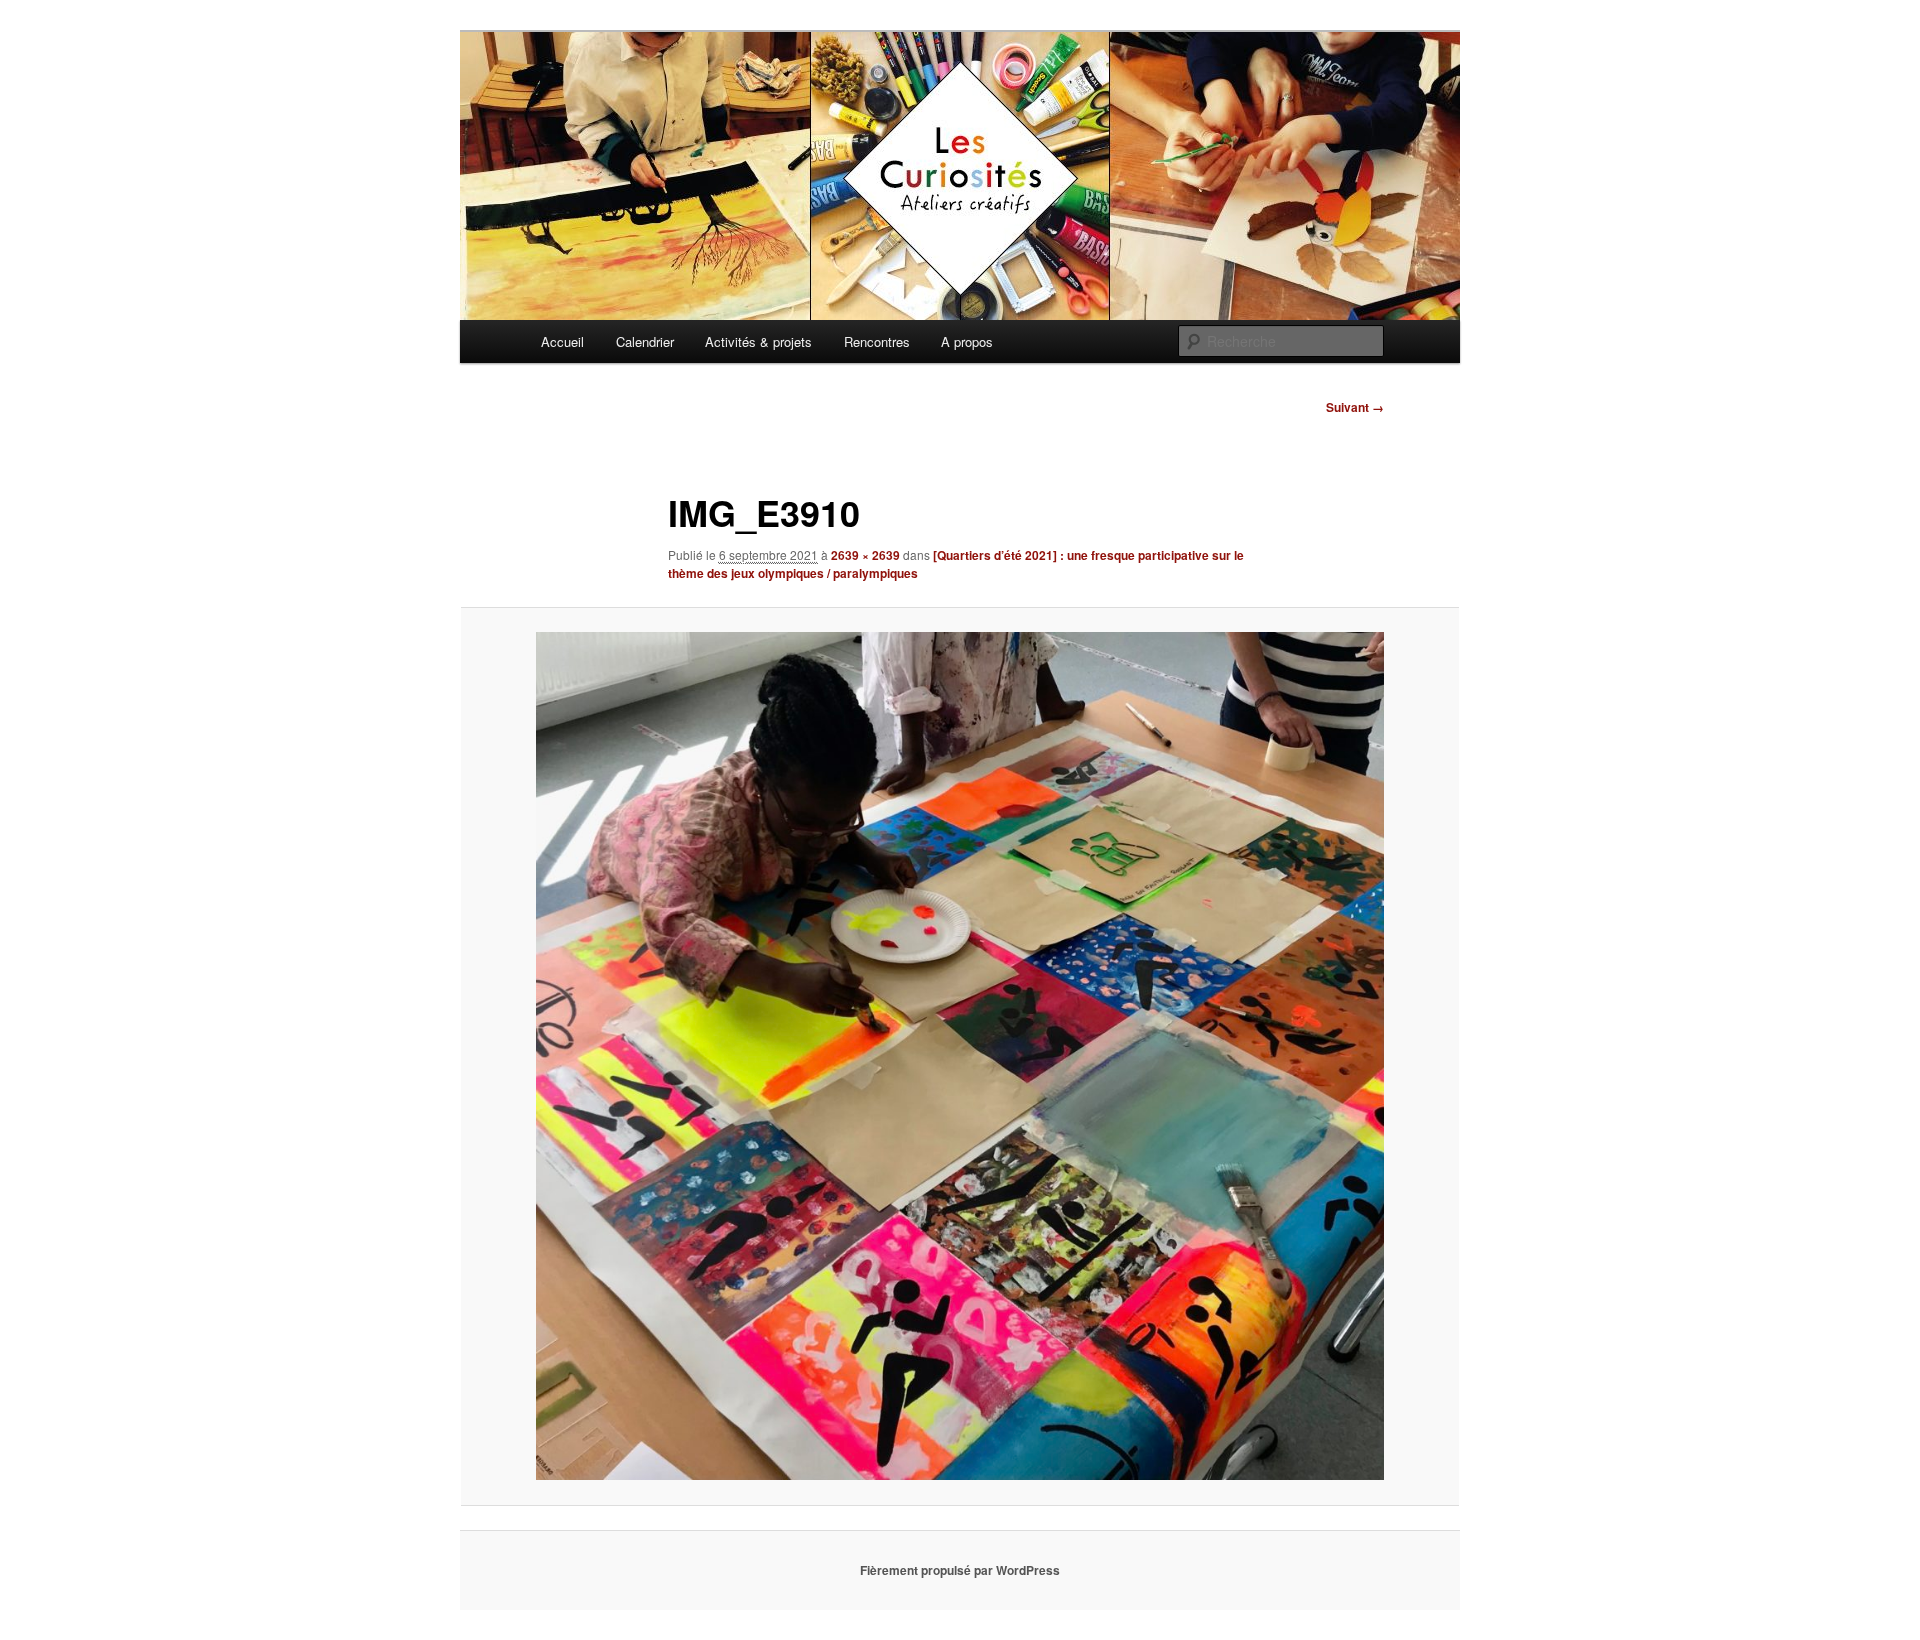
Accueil (562, 341)
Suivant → (1355, 407)
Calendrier (645, 341)
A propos (967, 341)
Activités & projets (758, 341)
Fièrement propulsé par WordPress (960, 1570)
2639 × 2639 (865, 555)
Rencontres (877, 341)
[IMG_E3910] (960, 1056)
